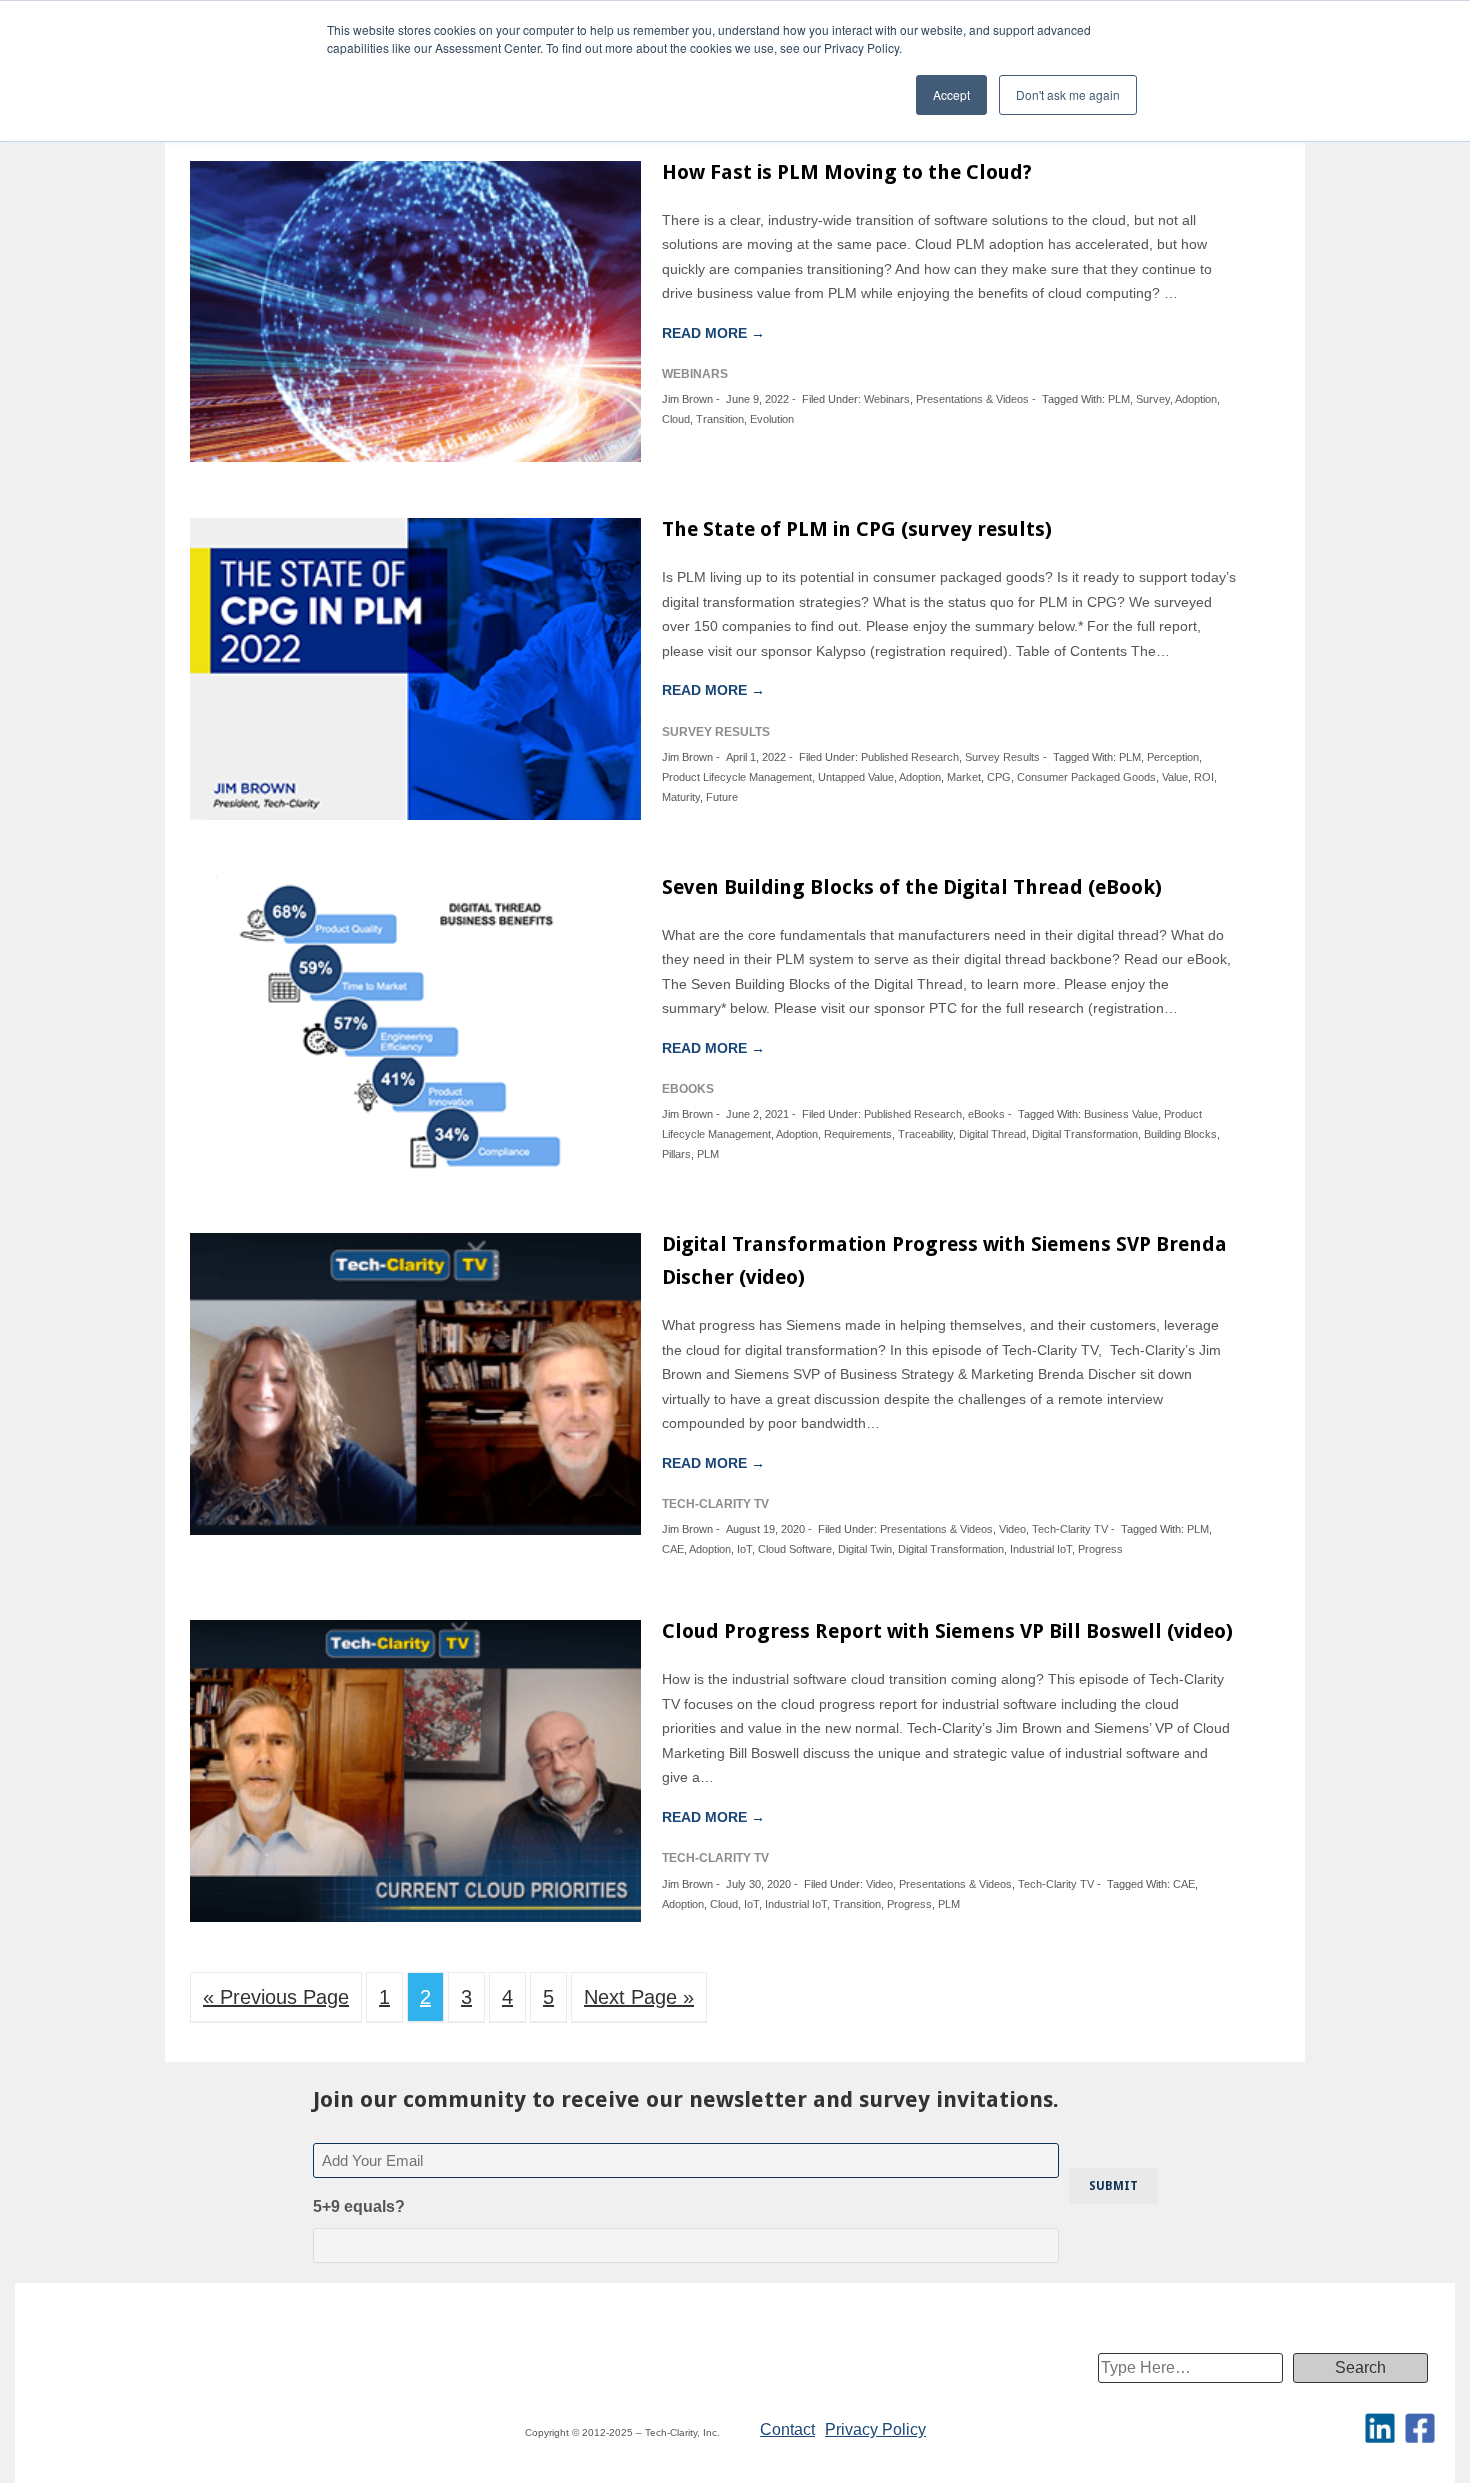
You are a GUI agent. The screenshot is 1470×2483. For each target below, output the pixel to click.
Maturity (681, 797)
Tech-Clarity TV (1070, 1529)
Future (722, 797)
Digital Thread (992, 1134)
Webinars (887, 399)
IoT (744, 1549)
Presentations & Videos (972, 399)
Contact (787, 2429)
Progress (1100, 1549)
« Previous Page (276, 1997)
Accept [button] (951, 94)
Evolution (772, 419)
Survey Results (1002, 757)
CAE (673, 1549)
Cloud (676, 419)
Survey (1153, 399)
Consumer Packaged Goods (1086, 777)
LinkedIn (1380, 2428)
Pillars (676, 1154)
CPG (999, 777)
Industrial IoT (1041, 1549)
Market (964, 777)
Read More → (713, 333)
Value (1175, 777)
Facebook (1420, 2428)
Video (1012, 1529)
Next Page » (639, 1997)
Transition (720, 419)
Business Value (1121, 1114)
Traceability (925, 1134)
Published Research (910, 757)
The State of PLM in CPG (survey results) (857, 529)
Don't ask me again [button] (1068, 94)
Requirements (858, 1134)
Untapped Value (856, 777)
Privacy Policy (875, 2429)
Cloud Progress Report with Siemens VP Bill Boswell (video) (947, 1631)
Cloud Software (795, 1549)
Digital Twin (865, 1549)
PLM (1119, 399)
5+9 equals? (359, 2206)
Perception (1173, 757)
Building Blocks (1180, 1134)
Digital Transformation (1085, 1134)
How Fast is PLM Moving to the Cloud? (847, 172)
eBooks (986, 1114)
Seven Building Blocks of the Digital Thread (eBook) (912, 887)
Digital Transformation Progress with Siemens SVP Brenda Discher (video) (944, 1260)
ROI (1204, 777)
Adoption (1196, 399)
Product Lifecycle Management (737, 777)
